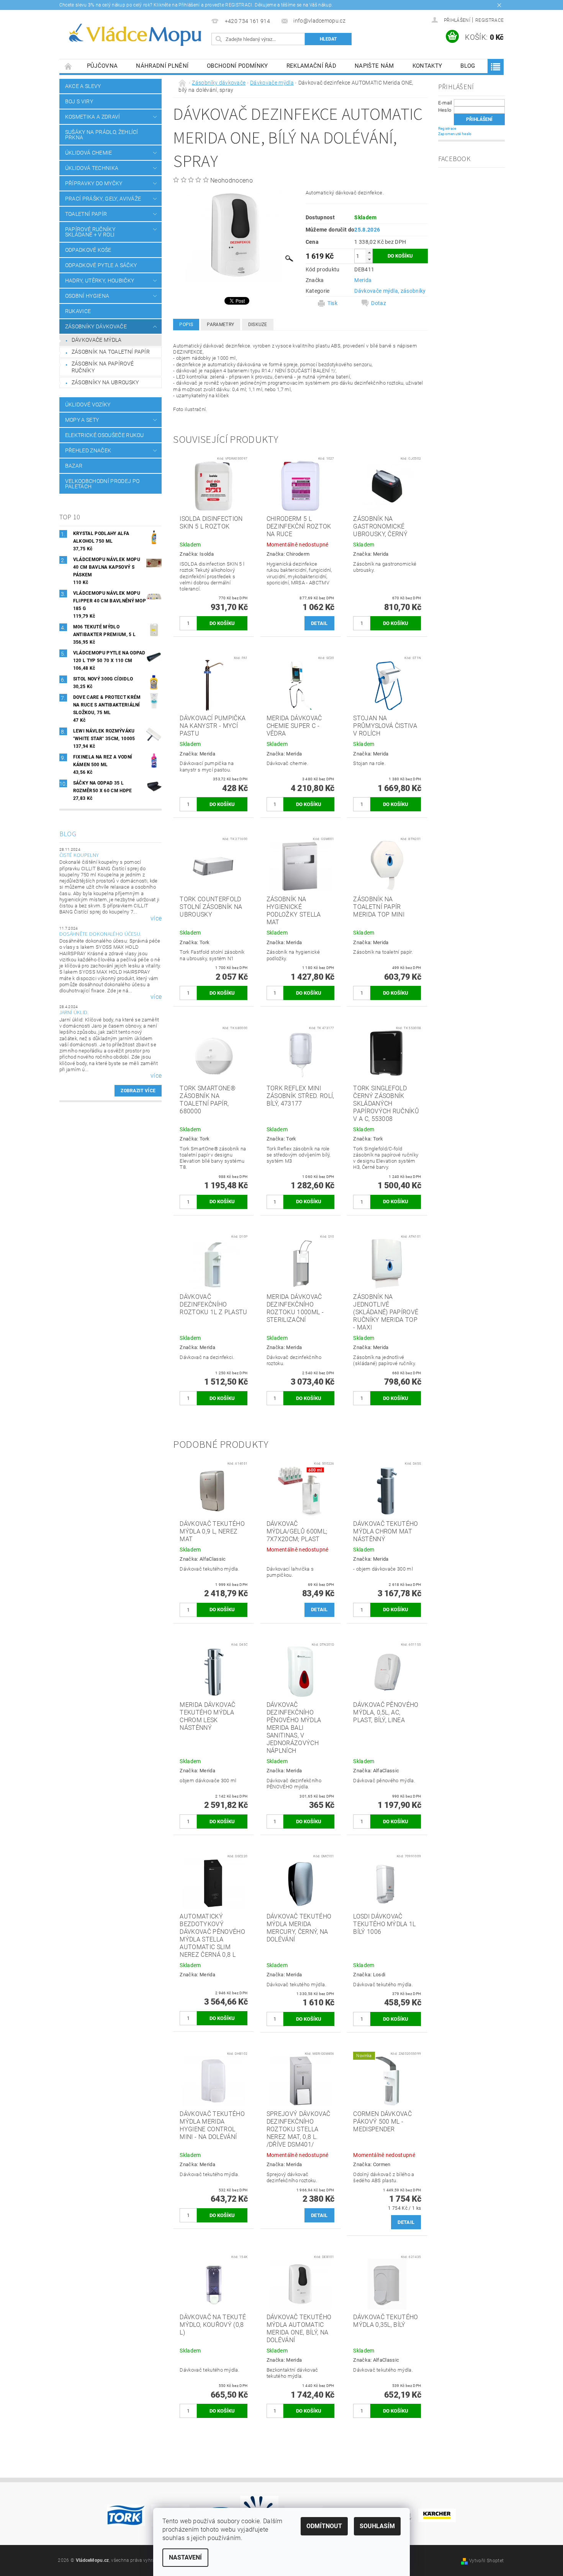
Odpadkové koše (88, 250)
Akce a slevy (83, 86)
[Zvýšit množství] (369, 252)
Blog (468, 66)
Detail (319, 623)
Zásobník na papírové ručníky (103, 367)
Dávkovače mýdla (97, 340)
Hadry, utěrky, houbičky (100, 281)
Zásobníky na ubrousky (105, 382)
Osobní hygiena (87, 296)
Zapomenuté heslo (455, 134)
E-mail (445, 103)
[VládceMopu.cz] (134, 35)
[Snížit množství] (369, 259)
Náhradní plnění (162, 66)
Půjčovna (102, 66)
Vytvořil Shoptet (486, 2561)
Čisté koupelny (79, 855)
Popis (186, 325)
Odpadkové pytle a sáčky (101, 265)
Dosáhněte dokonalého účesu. (101, 934)
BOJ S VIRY (79, 101)
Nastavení (185, 2557)
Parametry (220, 325)
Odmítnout (324, 2526)
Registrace (489, 20)
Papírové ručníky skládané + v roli (90, 232)
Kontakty (427, 66)
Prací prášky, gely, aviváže (103, 199)
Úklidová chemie (89, 153)
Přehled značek (88, 450)
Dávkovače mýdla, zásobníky (390, 291)
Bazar (74, 466)
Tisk (332, 303)
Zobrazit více (138, 1091)
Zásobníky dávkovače (96, 326)
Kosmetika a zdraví (93, 117)
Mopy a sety (82, 420)
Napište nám (374, 66)
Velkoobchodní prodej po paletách (102, 484)
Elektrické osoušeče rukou (105, 435)
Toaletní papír (86, 214)
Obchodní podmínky (237, 66)
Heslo (445, 110)
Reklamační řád (311, 66)
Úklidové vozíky (88, 405)
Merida (363, 280)
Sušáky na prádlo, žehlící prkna (102, 135)
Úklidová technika (92, 168)
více (156, 918)
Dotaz (379, 303)
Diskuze (258, 325)
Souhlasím (377, 2526)
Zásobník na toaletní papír (111, 352)
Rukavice (78, 311)
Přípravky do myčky (94, 183)
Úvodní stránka (69, 66)
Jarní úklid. (74, 1013)
